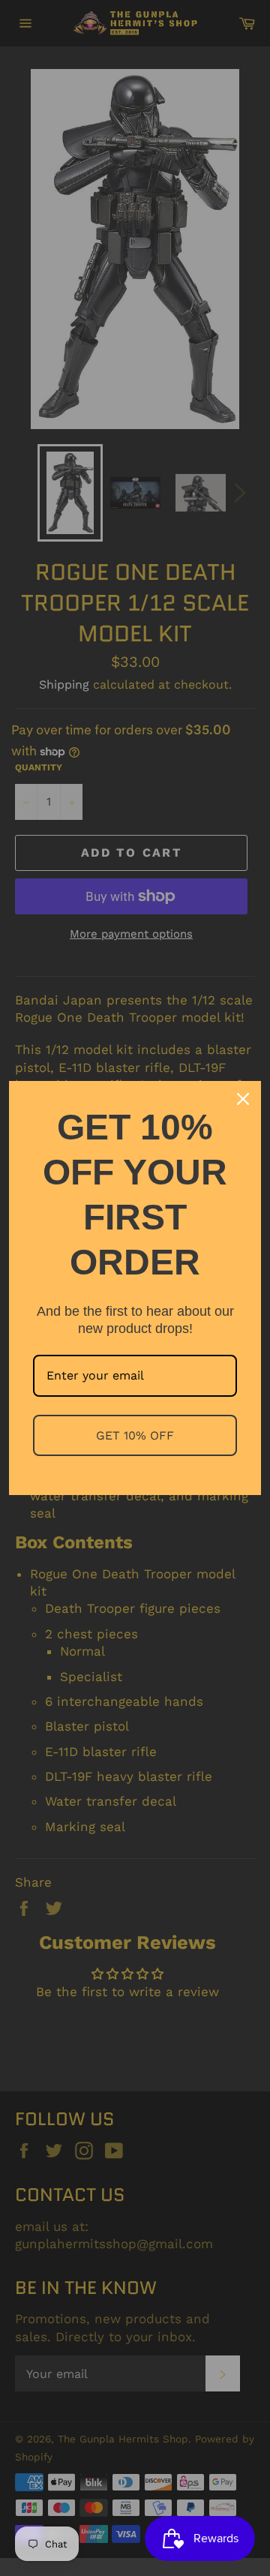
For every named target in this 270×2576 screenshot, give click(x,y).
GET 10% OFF (135, 1435)
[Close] (243, 1099)
